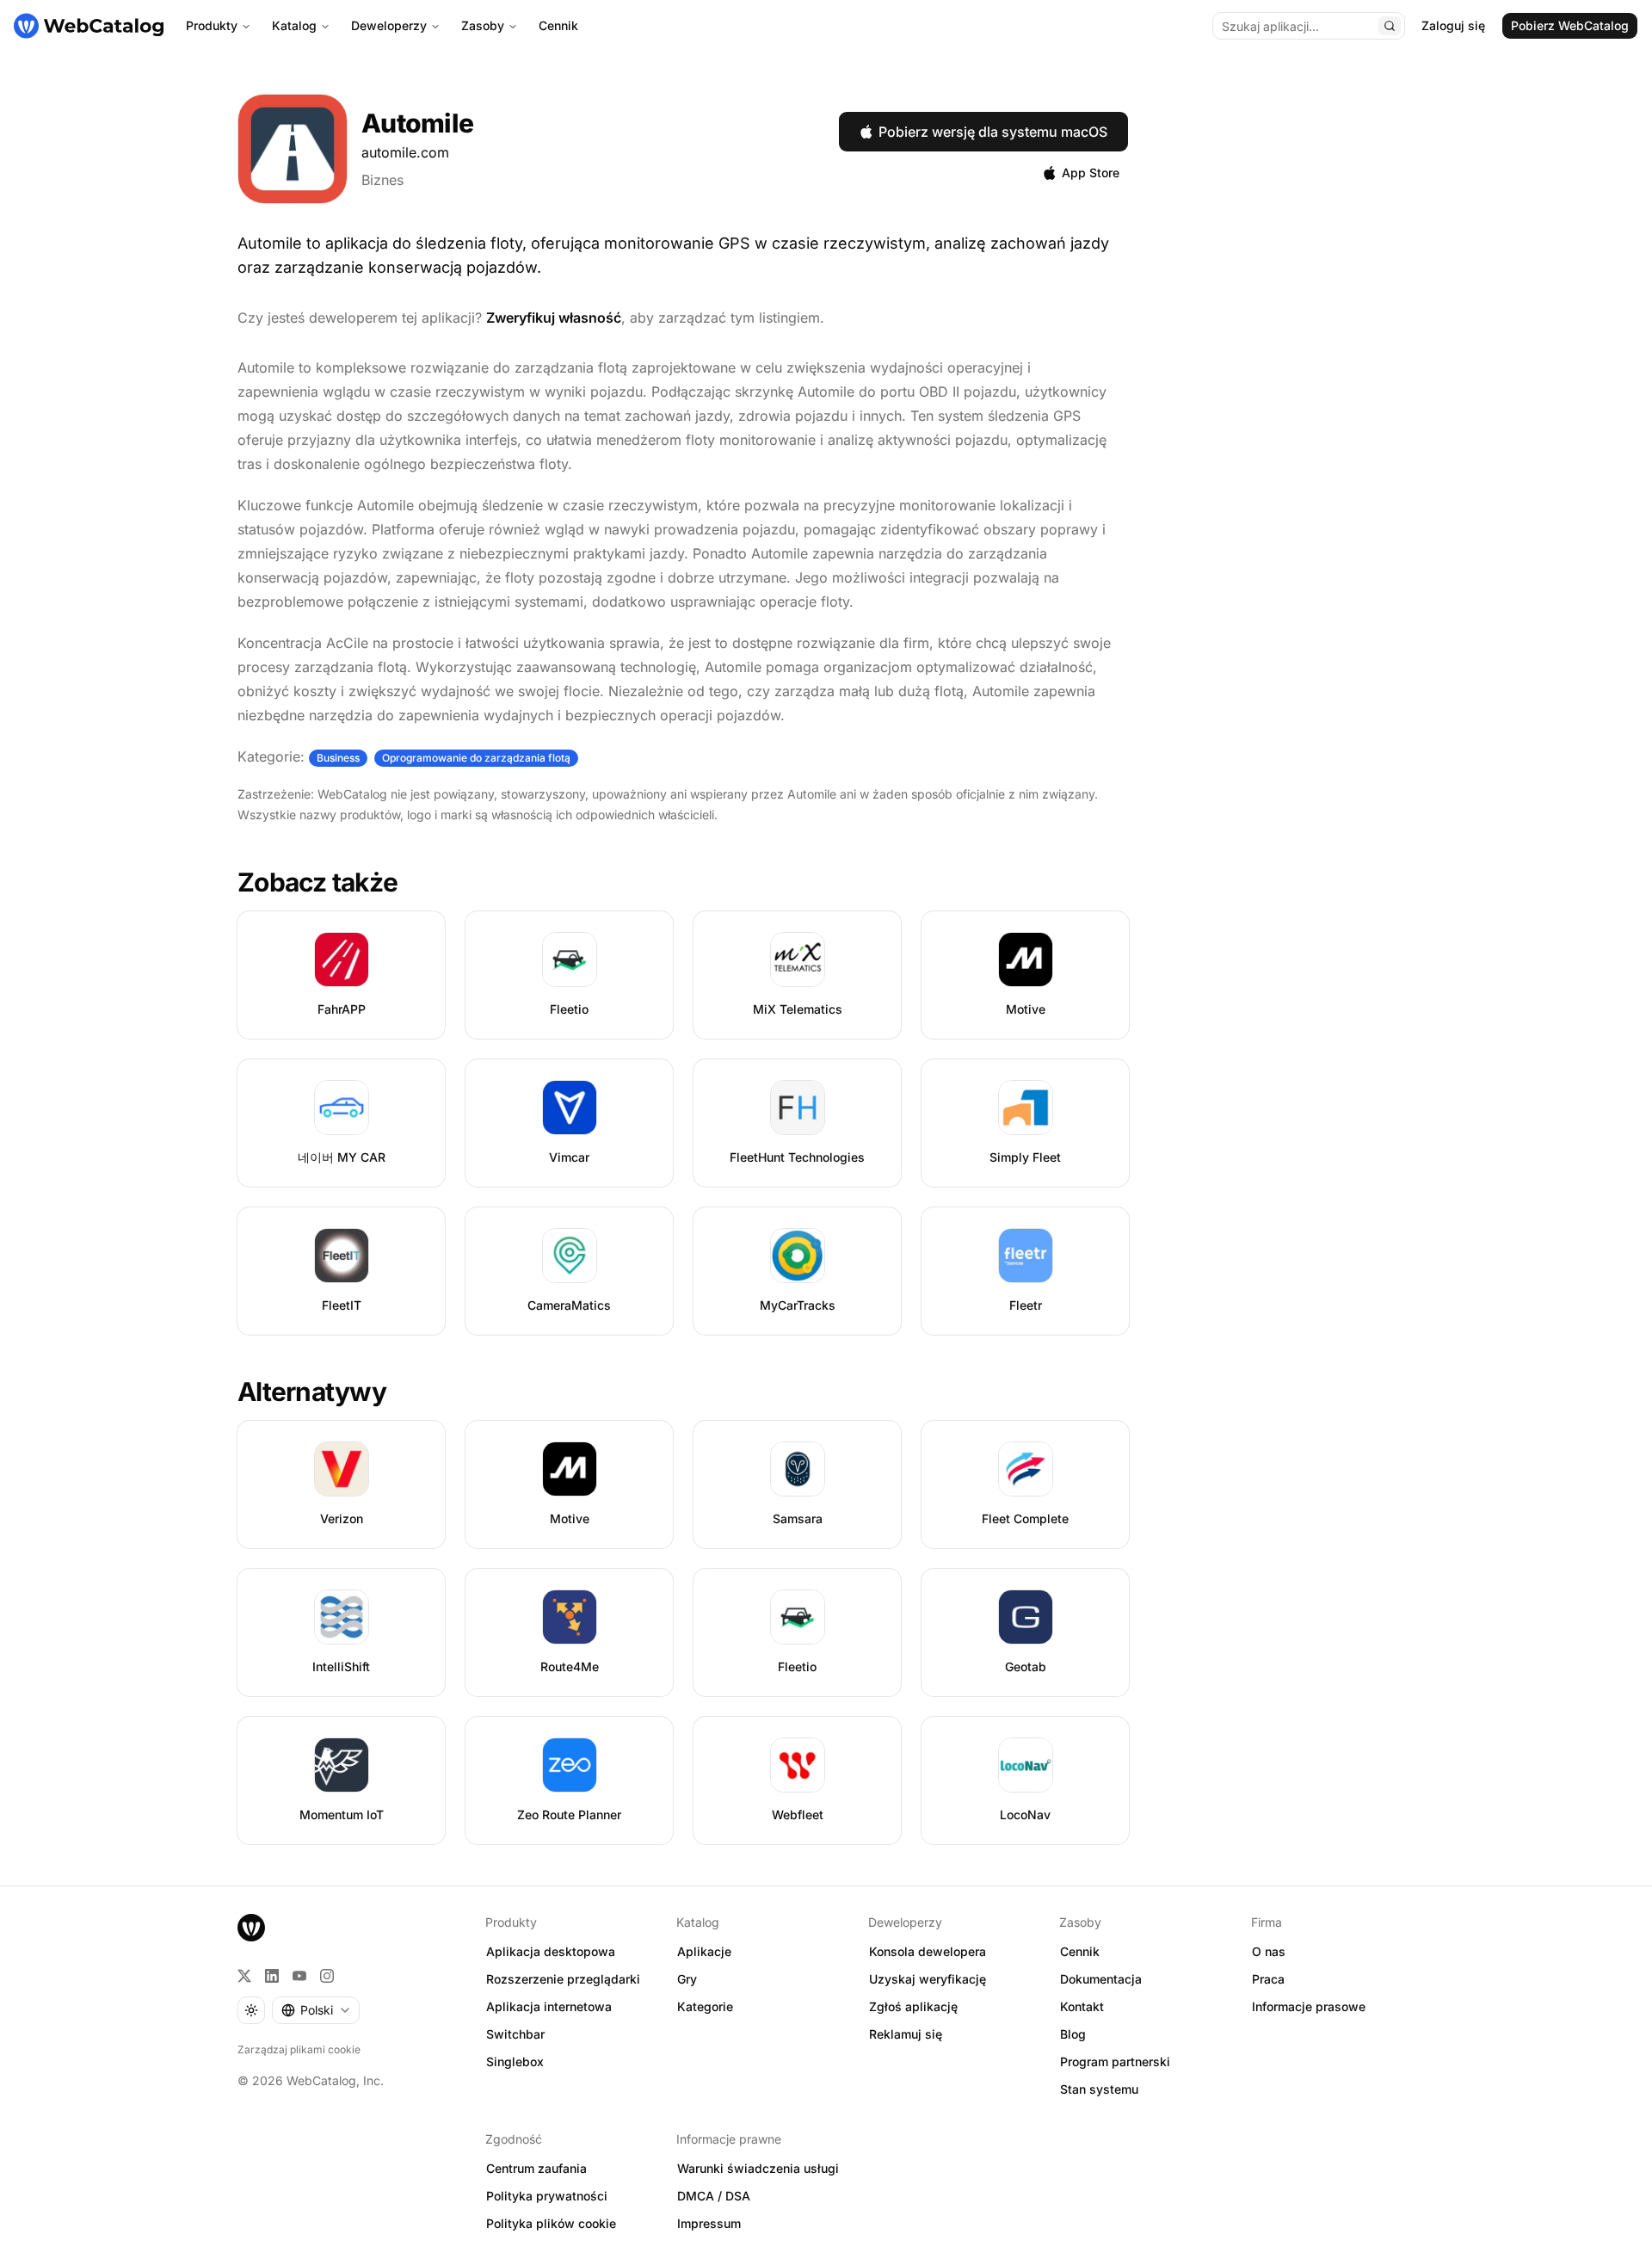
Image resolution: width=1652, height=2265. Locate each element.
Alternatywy (312, 1392)
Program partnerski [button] (1115, 2061)
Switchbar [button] (515, 2034)
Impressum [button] (709, 2223)
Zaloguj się (1453, 25)
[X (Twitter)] (244, 1976)
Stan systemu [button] (1099, 2089)
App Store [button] (1091, 173)
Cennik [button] (1080, 1951)
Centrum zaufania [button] (536, 2168)
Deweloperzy (389, 25)
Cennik (558, 25)
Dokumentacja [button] (1101, 1979)
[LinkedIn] (272, 1976)
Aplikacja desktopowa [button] (551, 1951)
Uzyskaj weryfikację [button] (928, 1979)
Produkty (212, 25)
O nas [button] (1269, 1951)
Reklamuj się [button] (906, 2034)
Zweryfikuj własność (554, 318)
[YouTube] (299, 1976)
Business (338, 758)
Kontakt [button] (1082, 2006)
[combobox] (316, 2010)
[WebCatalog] (251, 1928)
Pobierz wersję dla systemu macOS (993, 132)
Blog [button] (1073, 2034)
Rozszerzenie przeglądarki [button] (563, 1979)
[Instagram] (327, 1976)
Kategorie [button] (705, 2006)
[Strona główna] (89, 26)
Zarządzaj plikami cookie (299, 2049)
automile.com (405, 152)
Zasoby (483, 25)
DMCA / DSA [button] (714, 2196)
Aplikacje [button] (704, 1951)
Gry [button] (687, 1979)
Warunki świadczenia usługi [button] (758, 2168)
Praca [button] (1268, 1979)
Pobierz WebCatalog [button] (1570, 25)
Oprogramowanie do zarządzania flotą (476, 758)
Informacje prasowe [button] (1309, 2006)
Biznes (382, 180)
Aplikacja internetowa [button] (549, 2006)
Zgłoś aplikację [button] (913, 2006)
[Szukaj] (1390, 26)
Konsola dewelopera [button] (928, 1951)
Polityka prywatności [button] (547, 2196)
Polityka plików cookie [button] (551, 2223)
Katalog (294, 25)
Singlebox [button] (515, 2061)
